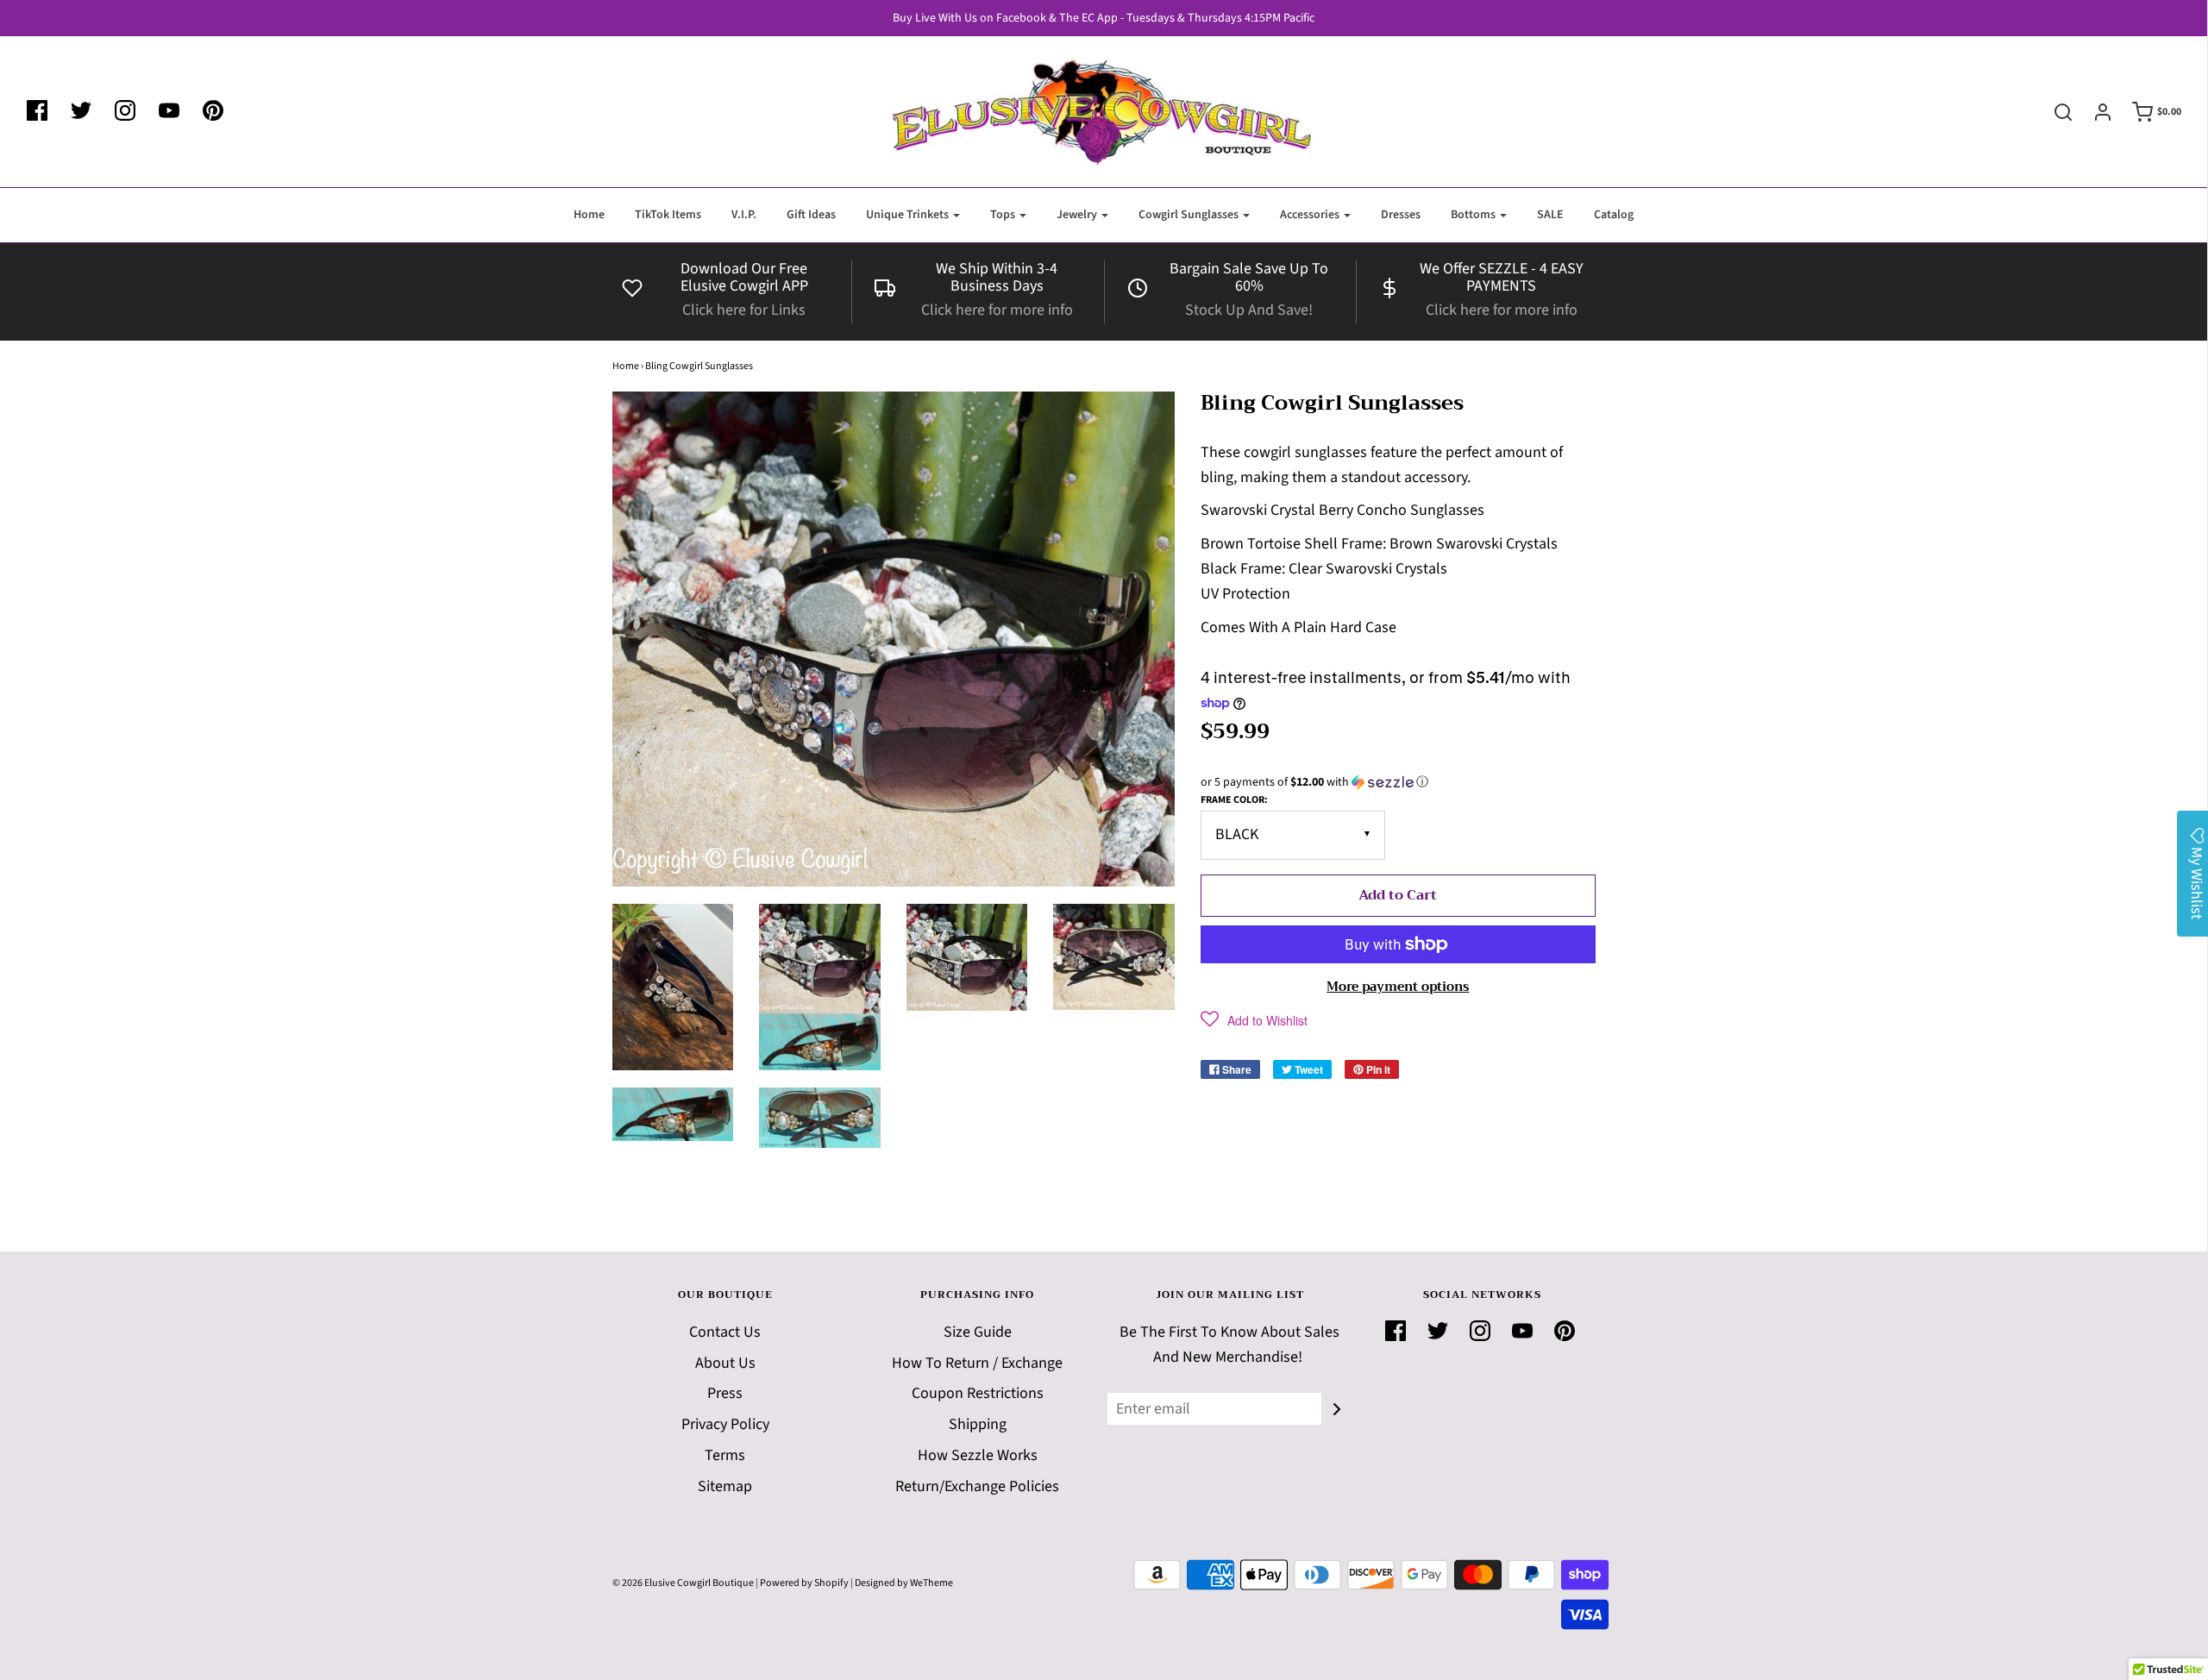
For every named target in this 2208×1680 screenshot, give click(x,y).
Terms (725, 1455)
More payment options (1398, 987)
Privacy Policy (725, 1424)
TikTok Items (668, 215)
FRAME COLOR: (1234, 800)
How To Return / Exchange (977, 1363)
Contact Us (725, 1332)
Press (725, 1393)
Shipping (978, 1424)
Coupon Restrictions (978, 1393)
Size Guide (978, 1332)
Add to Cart (1398, 895)
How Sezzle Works (978, 1455)
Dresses (1401, 215)
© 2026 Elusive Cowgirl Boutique (683, 1583)
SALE (1550, 215)
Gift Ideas (811, 215)
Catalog (1614, 215)
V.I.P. (744, 215)
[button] (1398, 782)
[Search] (2054, 112)
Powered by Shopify (804, 1583)
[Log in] (2094, 112)
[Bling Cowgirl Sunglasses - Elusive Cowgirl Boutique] (673, 987)
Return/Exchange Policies (977, 1486)
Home (589, 215)
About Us (725, 1363)
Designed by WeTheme (904, 1583)
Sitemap (725, 1486)
